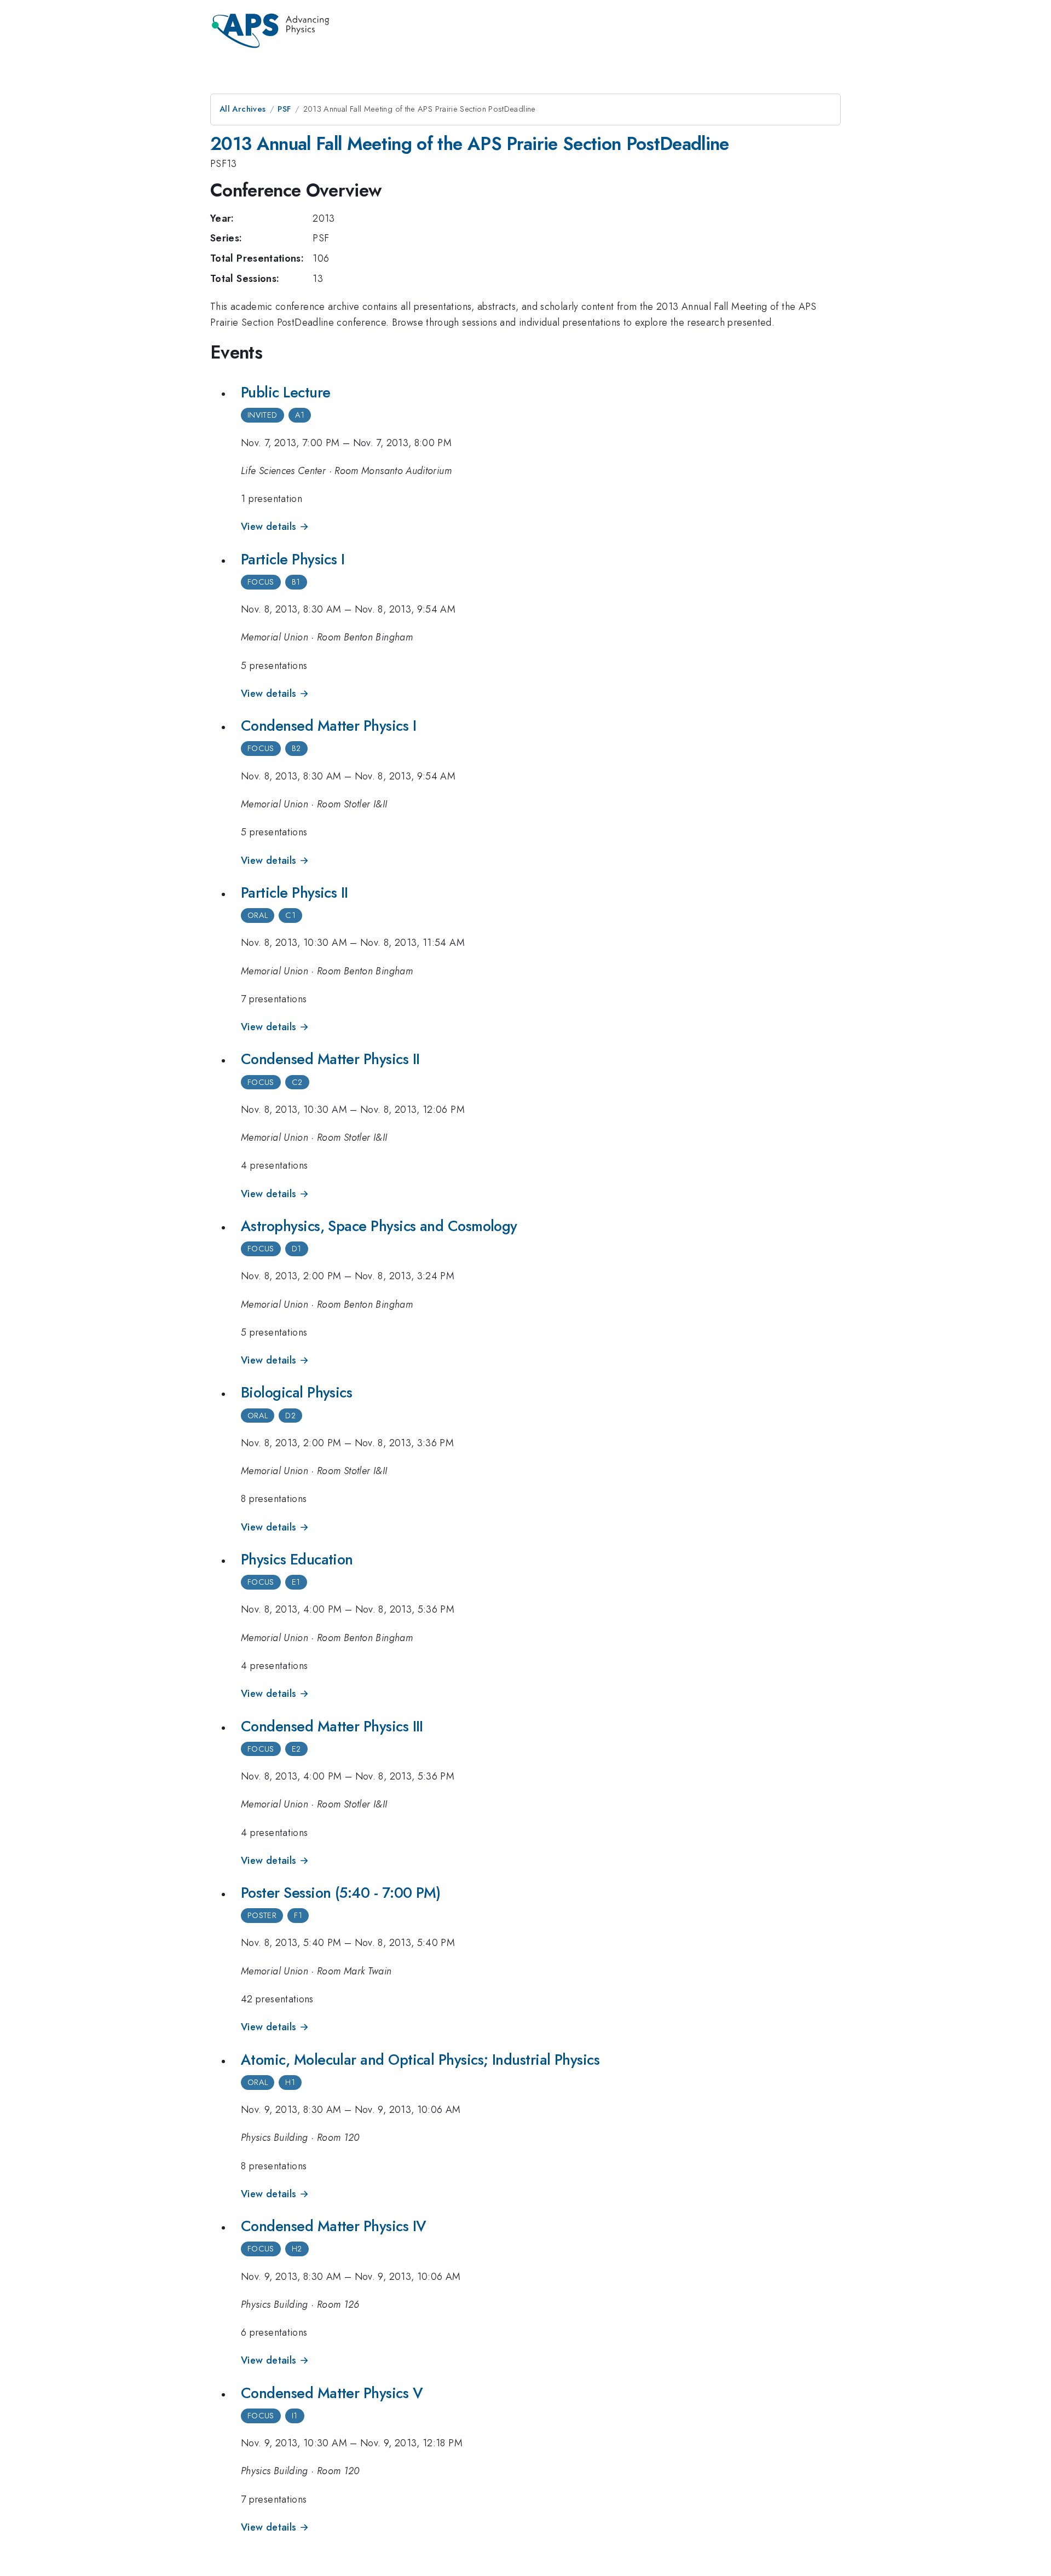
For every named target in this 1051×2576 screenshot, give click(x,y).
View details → (275, 527)
